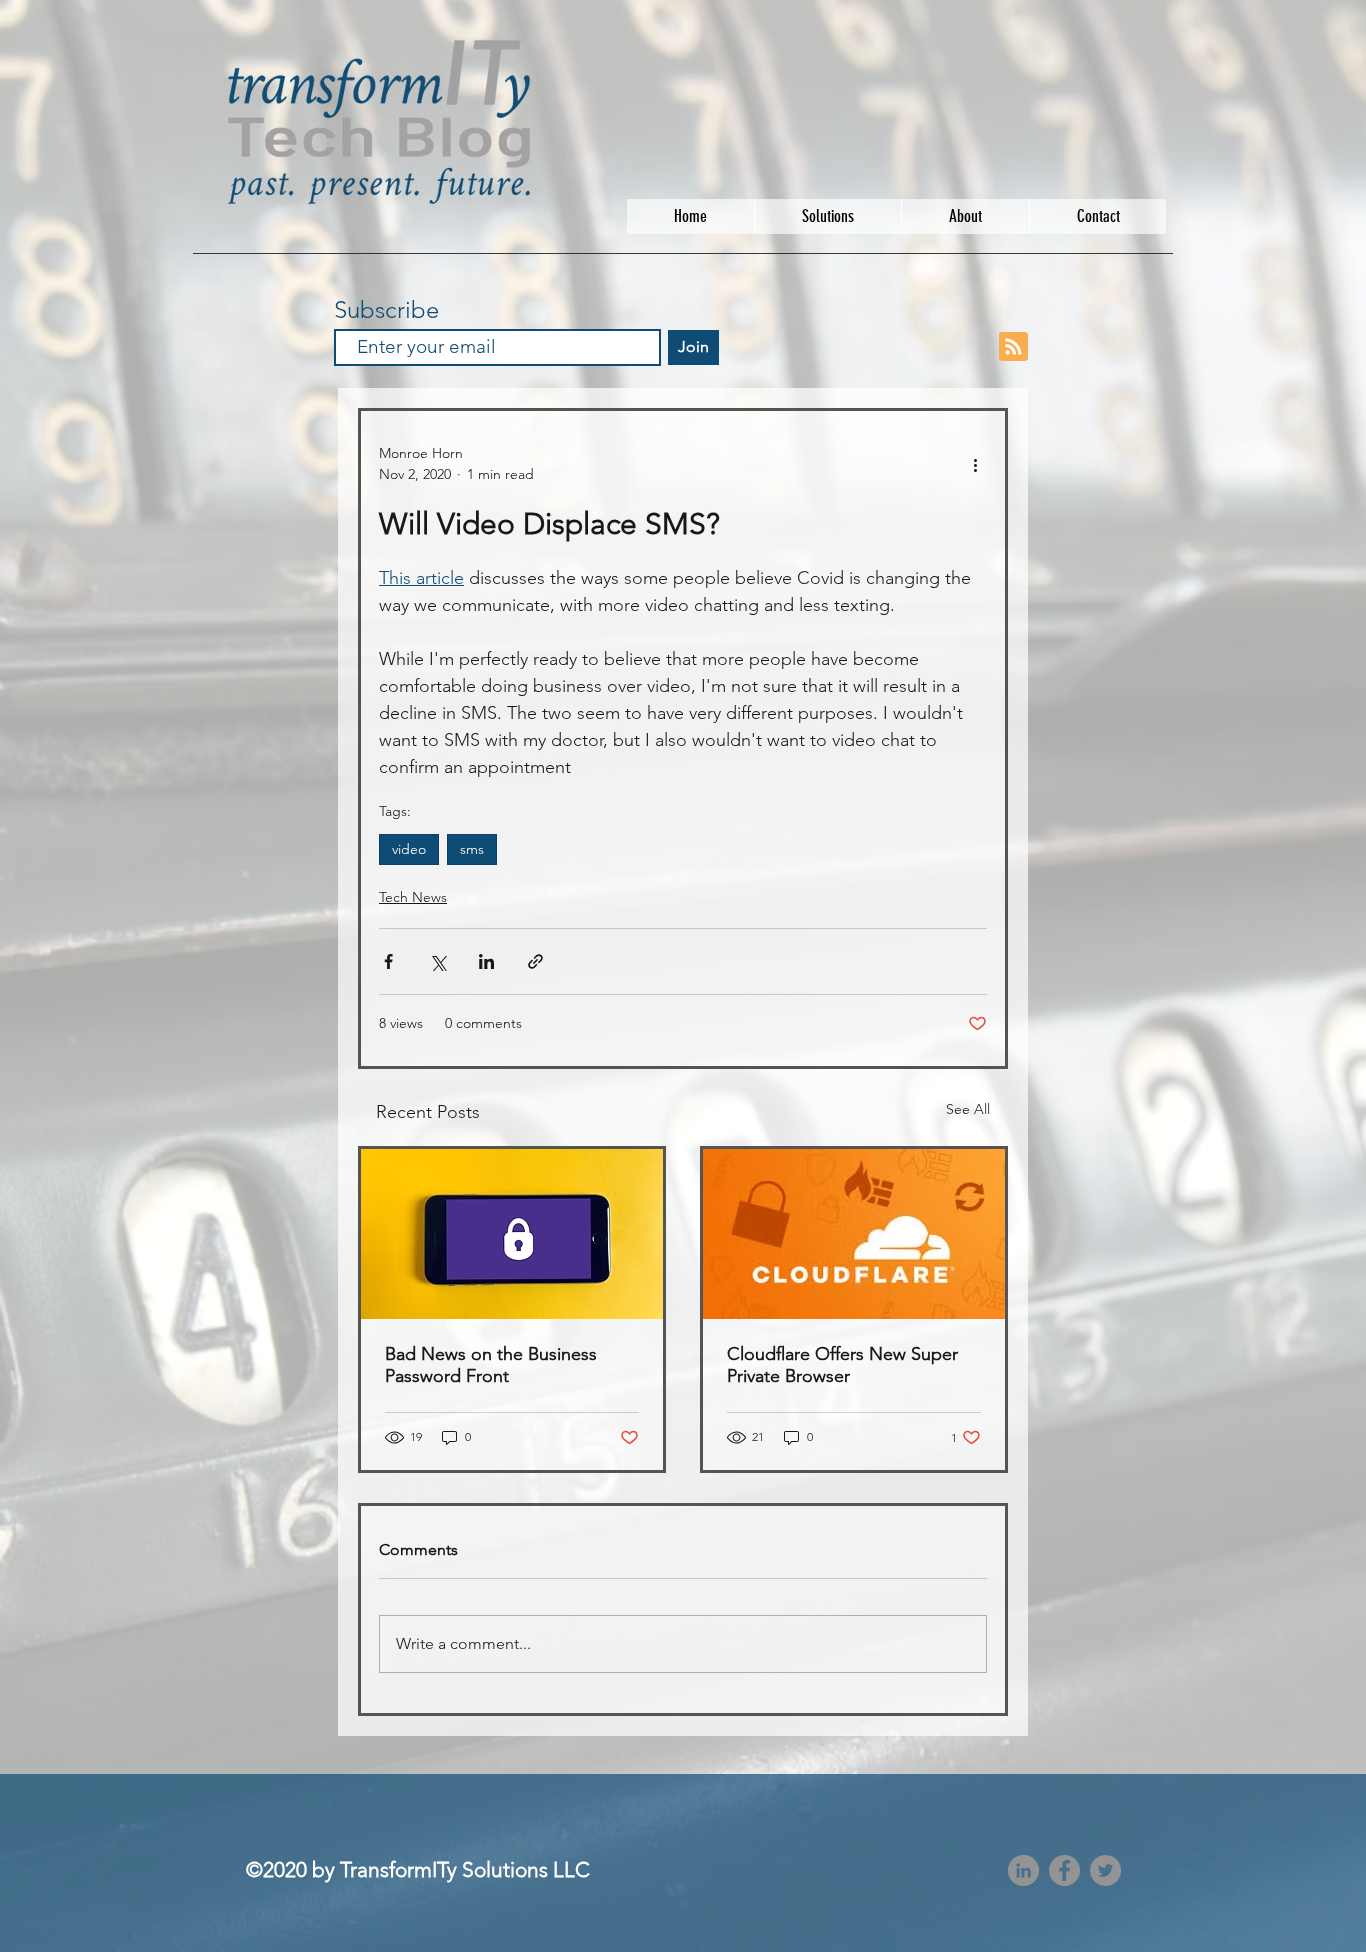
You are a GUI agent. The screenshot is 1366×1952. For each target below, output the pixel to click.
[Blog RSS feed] (1013, 347)
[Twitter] (1105, 1870)
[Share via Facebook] (388, 961)
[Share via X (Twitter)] (437, 961)
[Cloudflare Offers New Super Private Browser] (854, 1234)
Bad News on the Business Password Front (491, 1365)
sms (472, 849)
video (409, 849)
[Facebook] (1064, 1870)
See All (968, 1109)
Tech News (413, 897)
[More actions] (975, 464)
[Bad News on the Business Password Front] (512, 1234)
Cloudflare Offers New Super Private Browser (842, 1365)
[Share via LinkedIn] (486, 961)
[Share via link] (535, 961)
